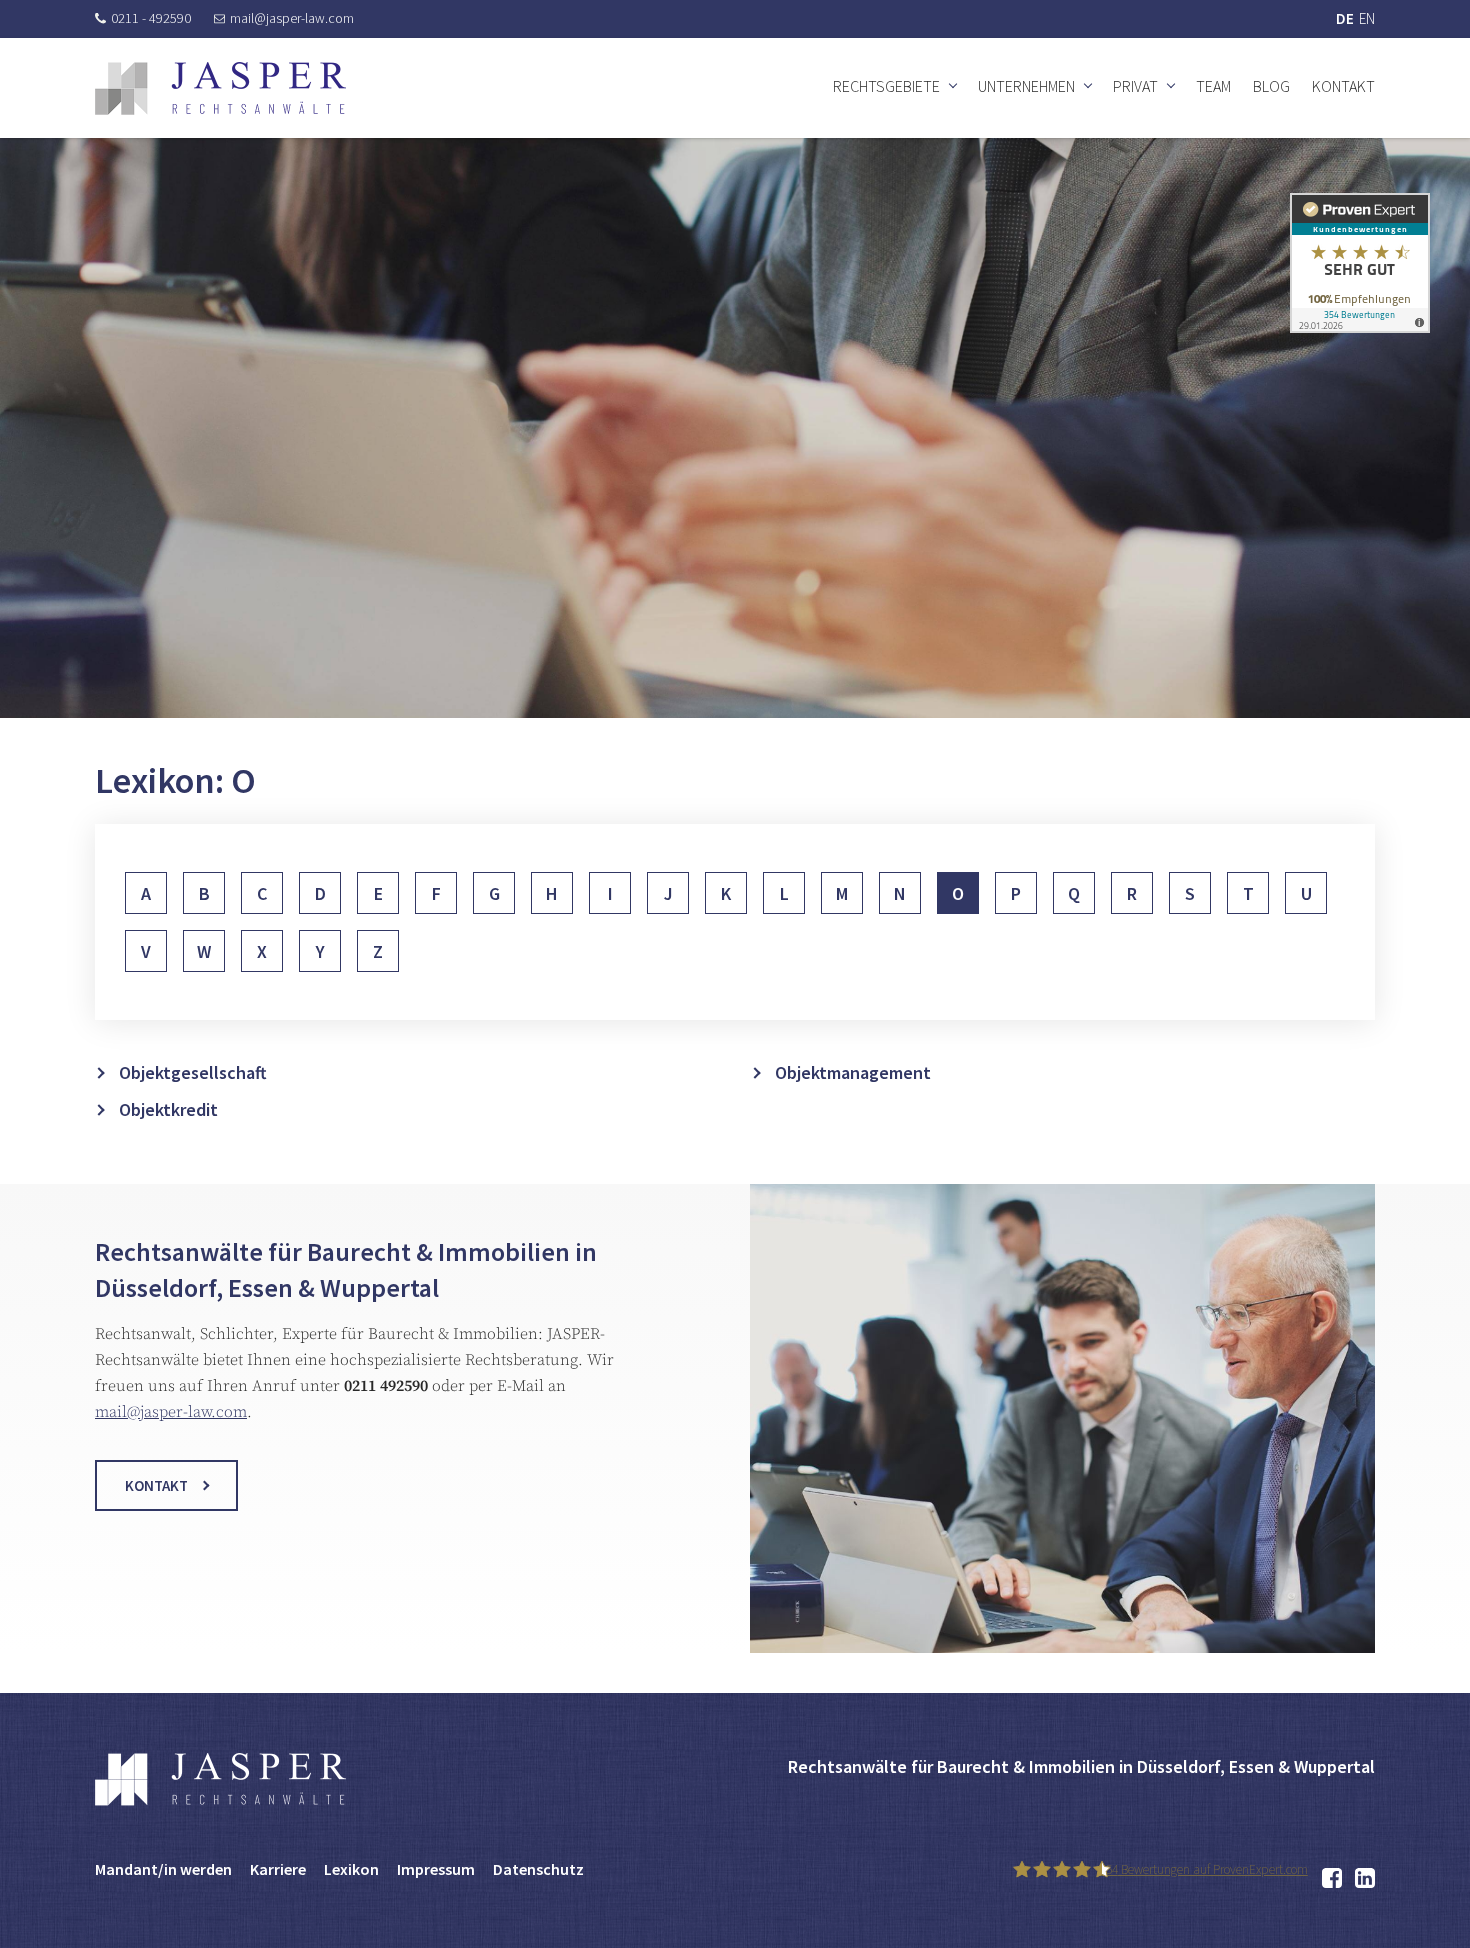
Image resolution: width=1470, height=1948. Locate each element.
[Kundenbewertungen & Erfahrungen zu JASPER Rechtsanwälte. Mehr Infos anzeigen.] (1360, 262)
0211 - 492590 (151, 18)
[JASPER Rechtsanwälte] (220, 88)
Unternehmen (1026, 86)
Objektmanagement (853, 1072)
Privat (1135, 86)
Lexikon (351, 1869)
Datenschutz (538, 1869)
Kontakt (1343, 86)
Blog (1271, 86)
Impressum (436, 1869)
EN (1367, 18)
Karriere (278, 1869)
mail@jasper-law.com (292, 18)
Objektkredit (168, 1109)
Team (1213, 86)
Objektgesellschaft (193, 1072)
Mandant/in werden (163, 1869)
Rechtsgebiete (886, 86)
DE (1345, 18)
